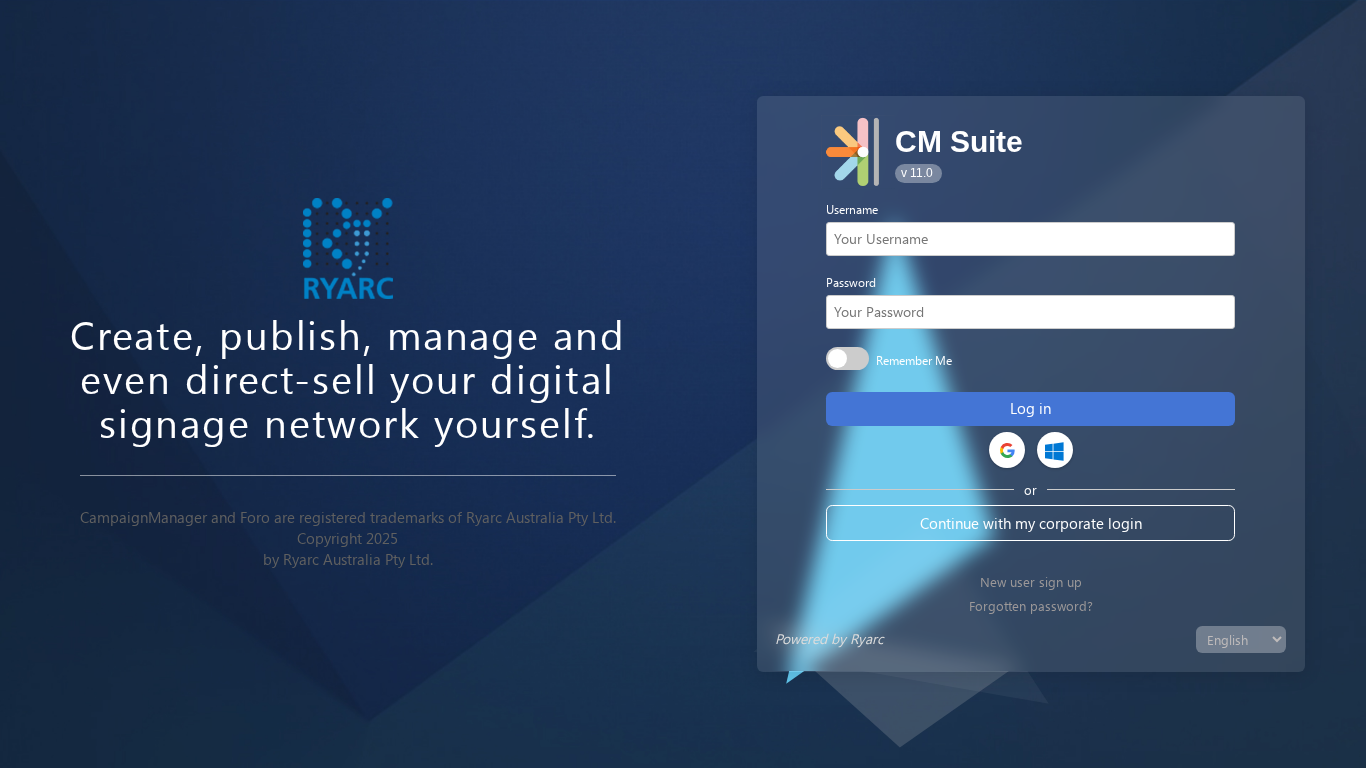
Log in (1030, 408)
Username (852, 209)
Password (851, 282)
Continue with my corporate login (1031, 523)
